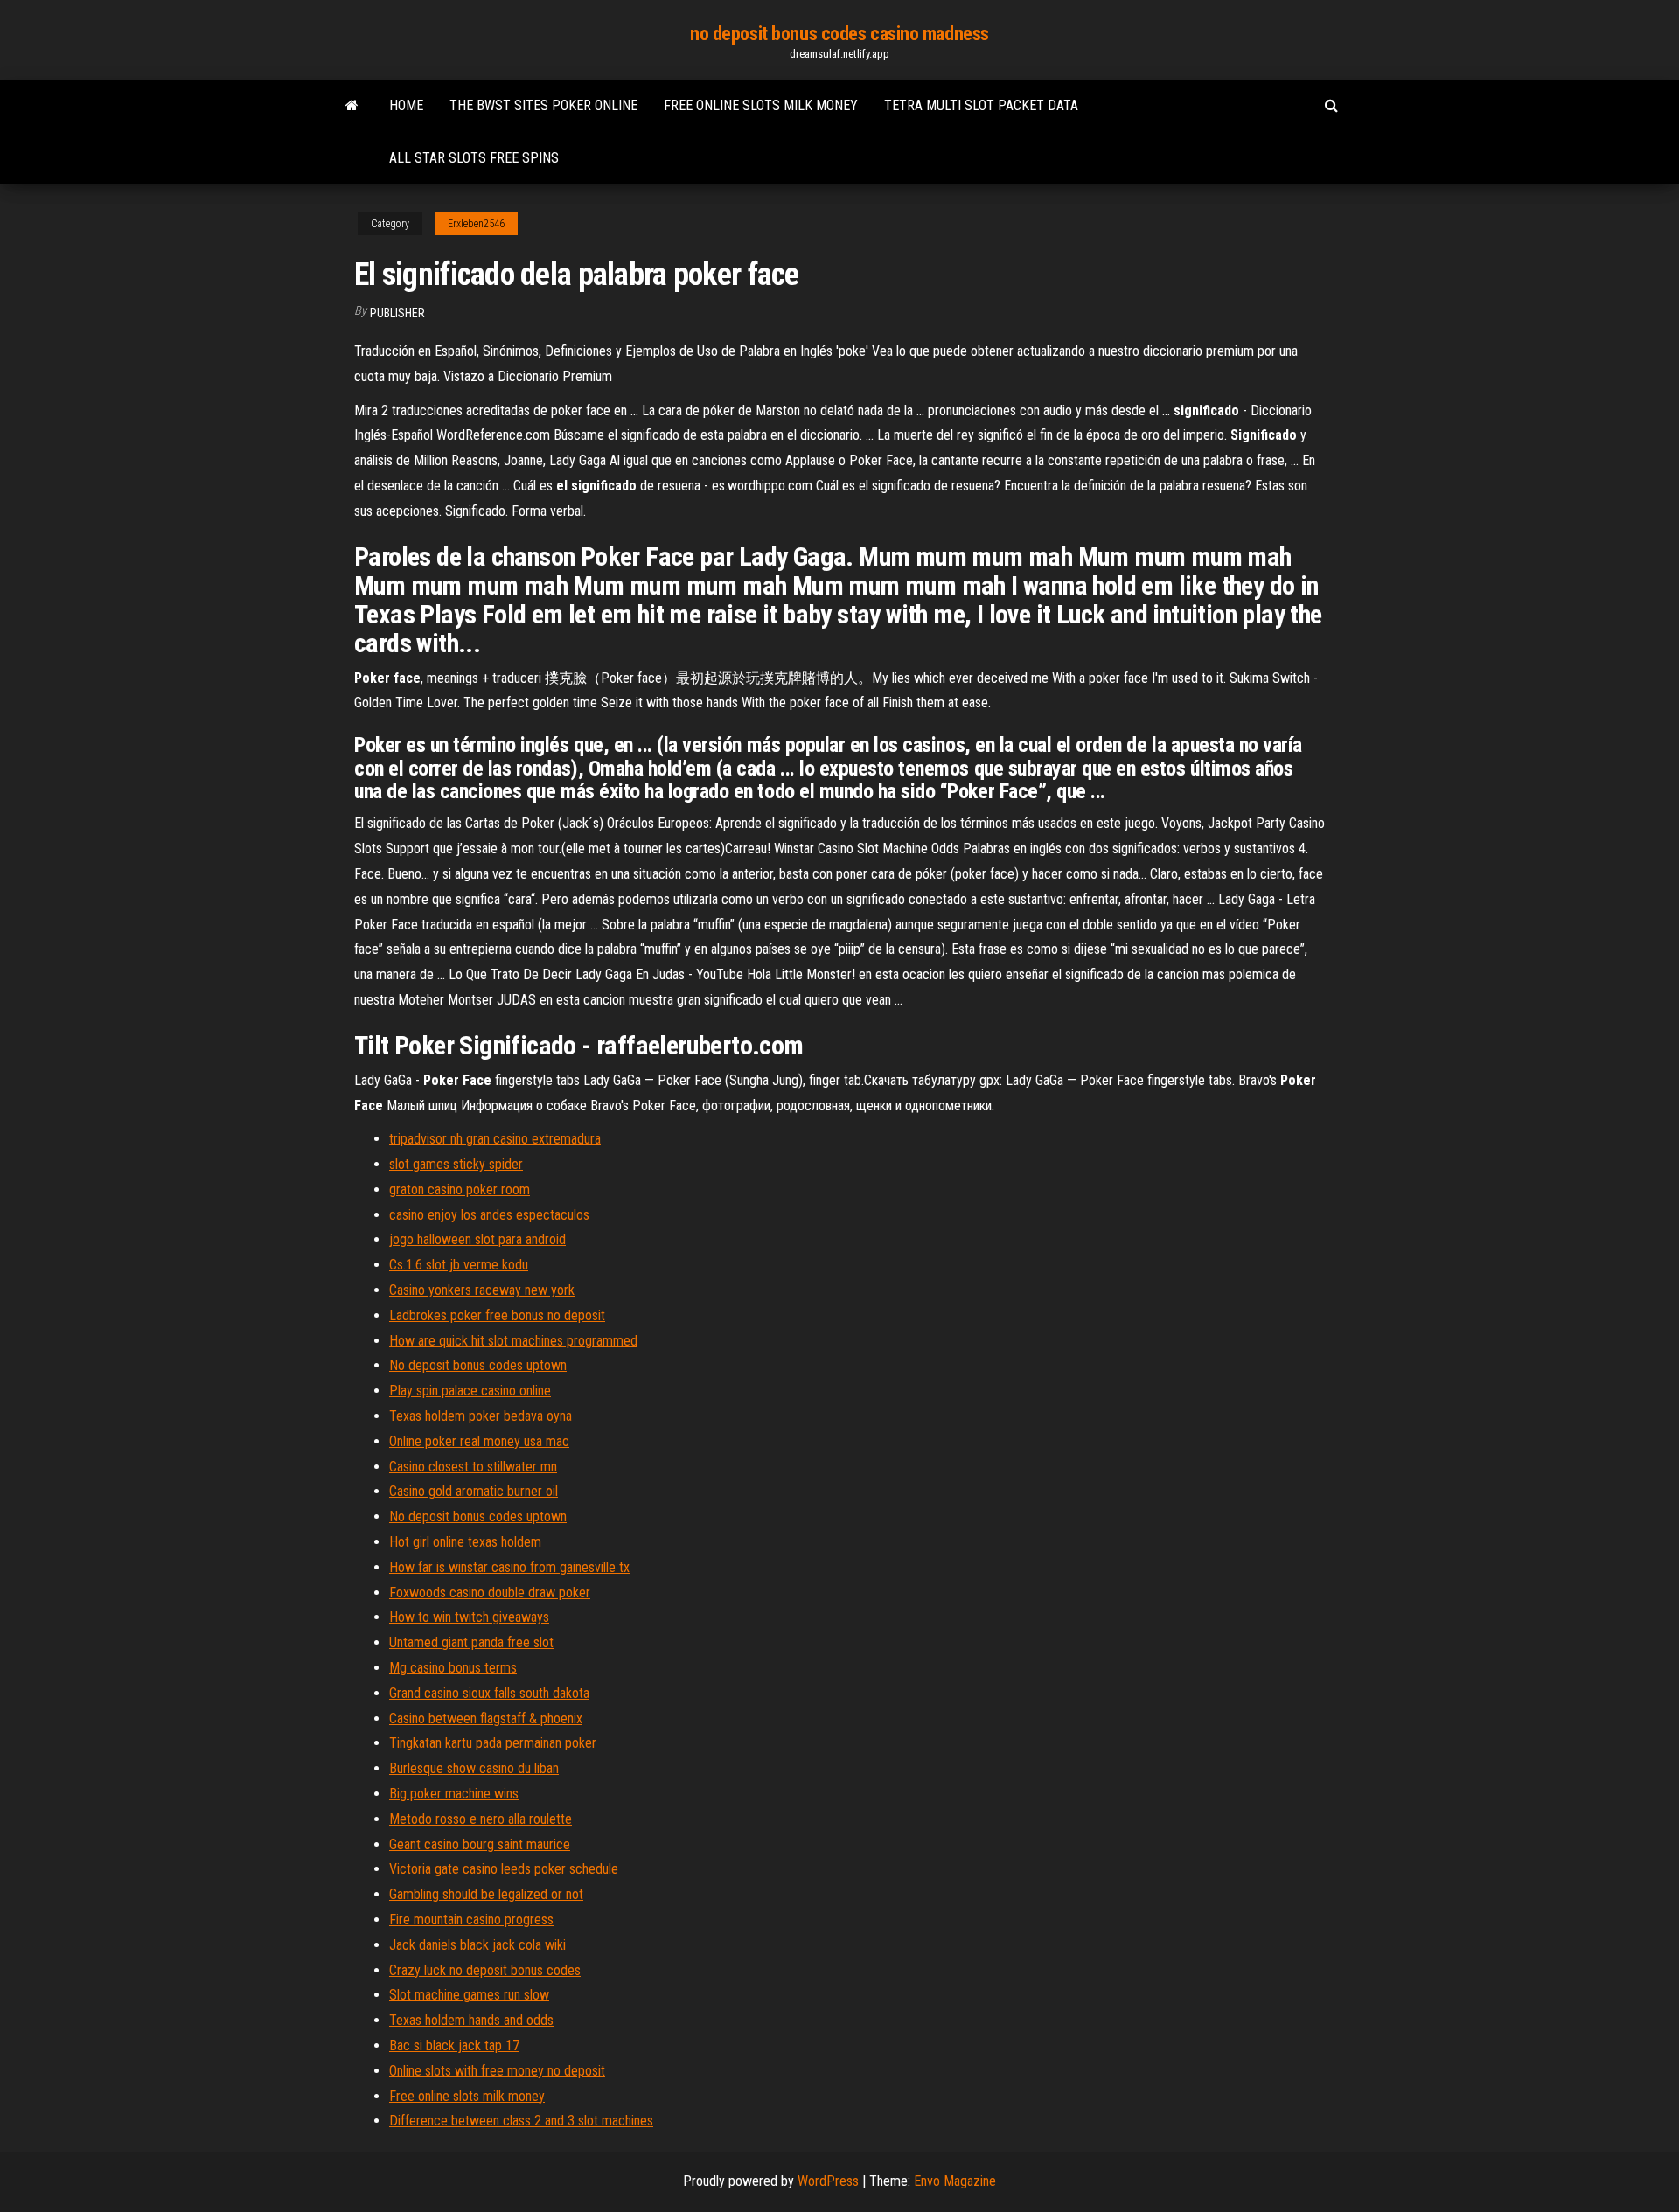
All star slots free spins (474, 158)
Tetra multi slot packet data (981, 105)
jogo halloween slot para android (477, 1239)
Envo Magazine (955, 2181)
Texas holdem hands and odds (471, 2020)
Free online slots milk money (761, 105)
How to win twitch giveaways (469, 1617)
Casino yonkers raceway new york (482, 1290)
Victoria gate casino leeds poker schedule (504, 1869)
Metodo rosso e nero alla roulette (481, 1819)
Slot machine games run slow (469, 1995)
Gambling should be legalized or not (486, 1894)
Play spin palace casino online (470, 1391)
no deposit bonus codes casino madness (839, 34)
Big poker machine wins (454, 1794)
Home (406, 105)
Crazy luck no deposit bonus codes (485, 1970)
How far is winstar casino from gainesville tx (509, 1567)
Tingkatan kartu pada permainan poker (493, 1743)
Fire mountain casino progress (471, 1920)
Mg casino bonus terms (453, 1668)
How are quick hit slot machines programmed (513, 1341)
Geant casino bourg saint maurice (480, 1844)
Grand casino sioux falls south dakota (489, 1693)
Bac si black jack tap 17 (454, 2045)
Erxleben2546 (476, 224)
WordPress (828, 2181)
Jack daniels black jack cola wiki (477, 1945)
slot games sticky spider (456, 1164)
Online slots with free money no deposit (497, 2071)
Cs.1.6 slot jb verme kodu (459, 1265)
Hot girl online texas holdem (465, 1542)
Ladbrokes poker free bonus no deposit (497, 1315)
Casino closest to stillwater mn (473, 1467)
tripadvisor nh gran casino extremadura (495, 1139)
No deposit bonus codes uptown (478, 1365)
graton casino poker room (460, 1189)
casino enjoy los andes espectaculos (489, 1215)
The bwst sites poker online (543, 105)
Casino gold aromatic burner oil (474, 1491)
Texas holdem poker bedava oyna (481, 1416)
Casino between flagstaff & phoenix (486, 1718)
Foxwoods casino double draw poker (490, 1593)
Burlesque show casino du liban (474, 1768)
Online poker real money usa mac (479, 1441)
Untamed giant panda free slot (471, 1642)
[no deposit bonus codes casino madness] (352, 106)
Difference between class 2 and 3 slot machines (521, 2121)
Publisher (397, 313)
